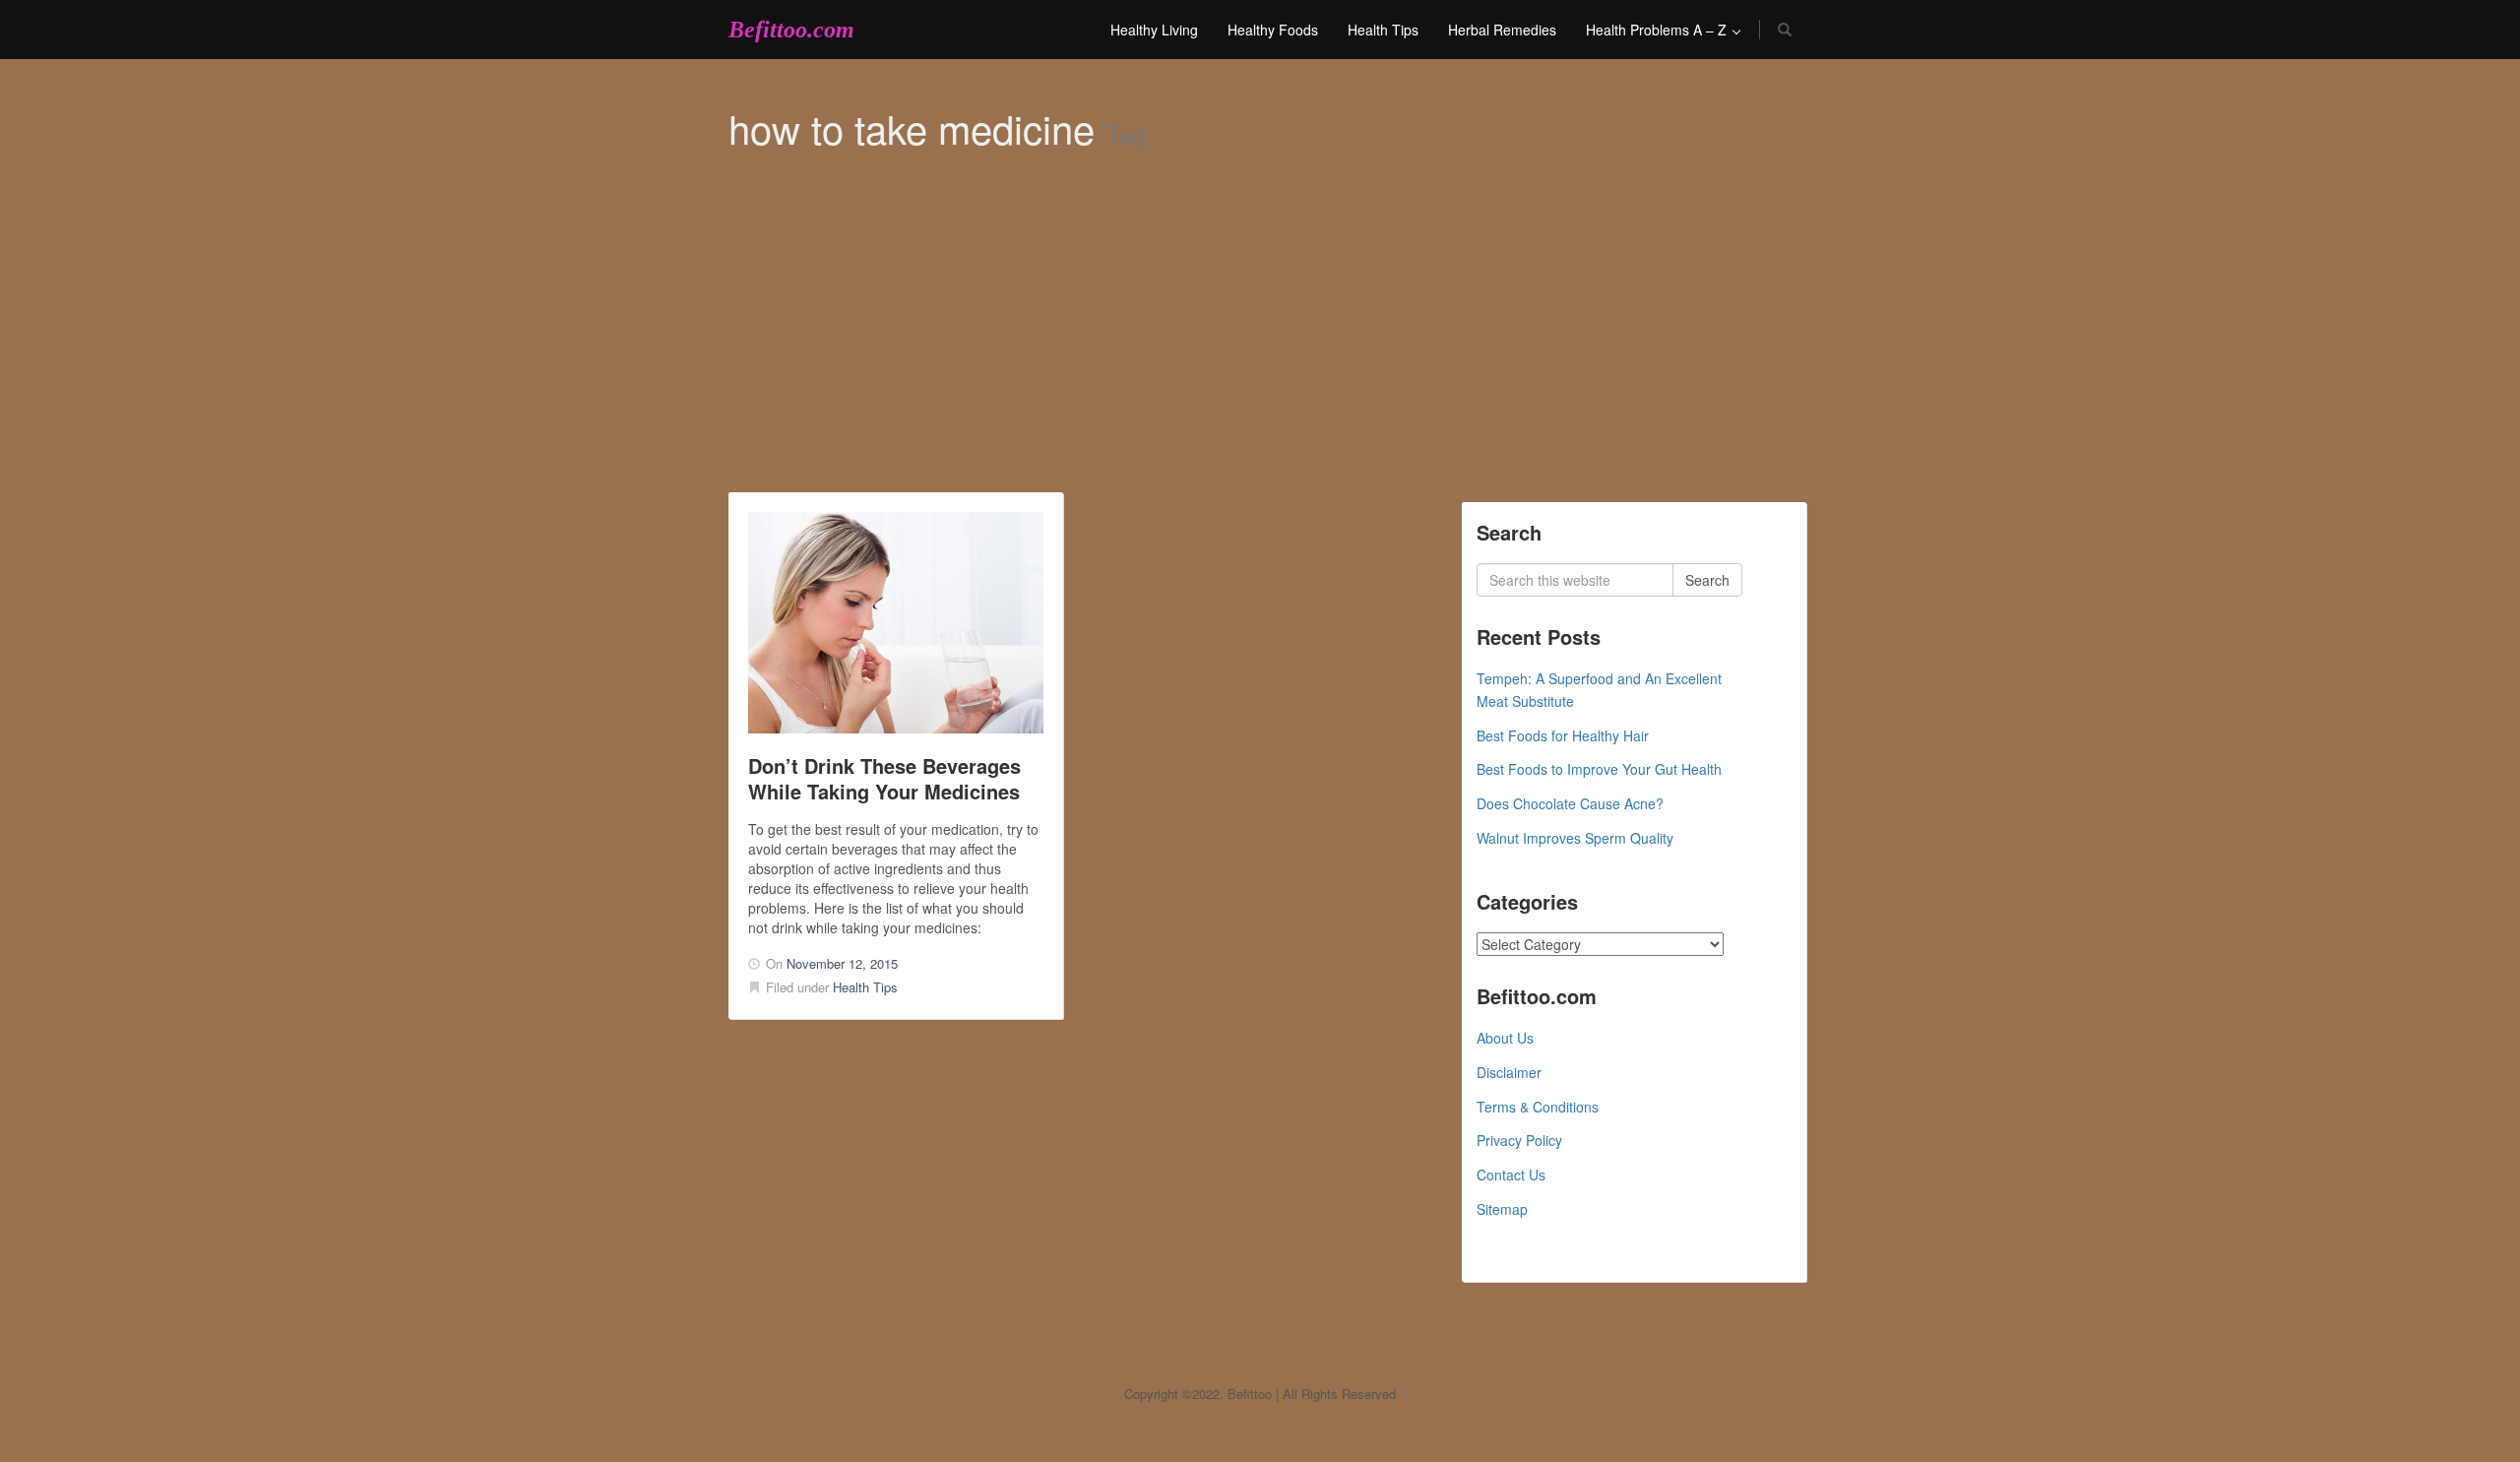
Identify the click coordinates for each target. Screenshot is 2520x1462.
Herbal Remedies (1502, 30)
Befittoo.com (791, 30)
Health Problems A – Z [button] (1658, 30)
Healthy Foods (1273, 30)
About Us (1505, 1038)
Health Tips (1383, 30)
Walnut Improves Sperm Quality (1575, 838)
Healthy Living (1154, 30)
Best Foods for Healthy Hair (1563, 735)
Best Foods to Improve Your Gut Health (1599, 769)
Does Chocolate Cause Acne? (1570, 803)
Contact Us (1511, 1175)
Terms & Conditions (1538, 1107)
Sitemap (1502, 1209)
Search (1707, 580)
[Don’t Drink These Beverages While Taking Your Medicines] (896, 623)
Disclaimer (1509, 1072)
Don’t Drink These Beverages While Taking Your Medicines (884, 778)
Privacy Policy (1519, 1140)
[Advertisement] (1260, 345)
